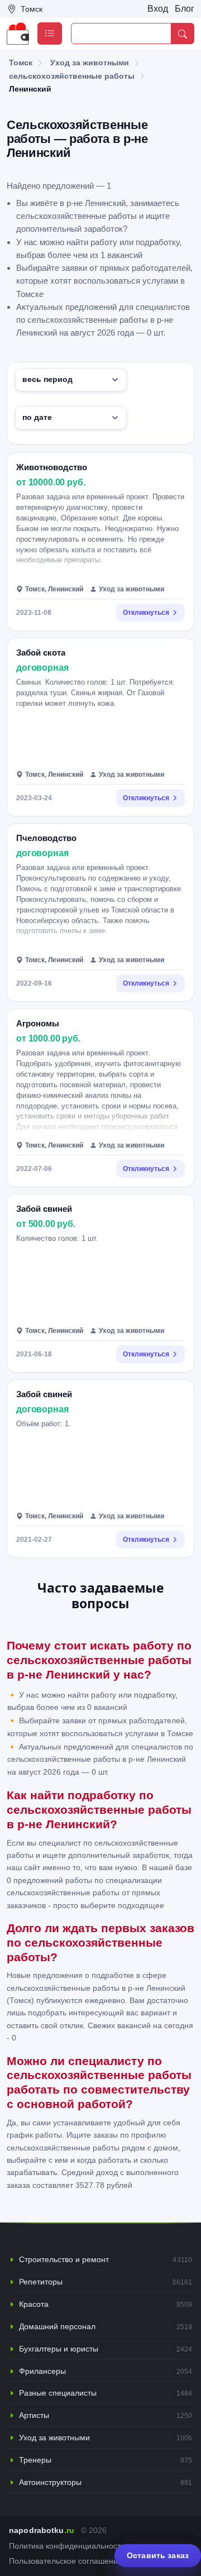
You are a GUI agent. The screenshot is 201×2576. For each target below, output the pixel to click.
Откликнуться (146, 613)
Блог (185, 9)
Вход (158, 9)
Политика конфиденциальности (67, 2546)
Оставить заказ (158, 2555)
